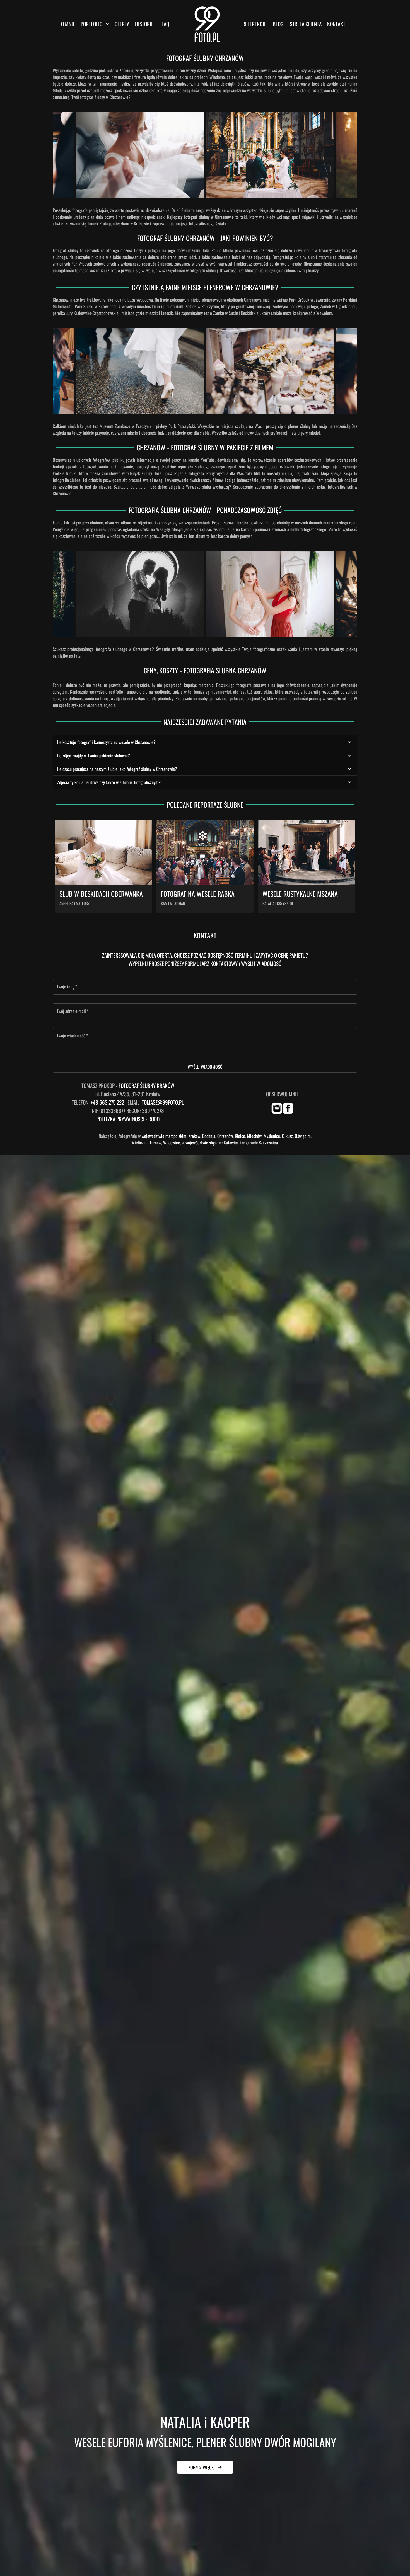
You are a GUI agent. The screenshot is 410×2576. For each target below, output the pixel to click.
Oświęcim (303, 1136)
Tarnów (155, 1143)
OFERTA (122, 24)
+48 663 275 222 (107, 1102)
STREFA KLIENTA (306, 24)
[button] (205, 742)
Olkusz (287, 1136)
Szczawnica (268, 1143)
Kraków (194, 1136)
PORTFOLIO (91, 24)
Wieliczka (139, 1143)
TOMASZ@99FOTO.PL (163, 1102)
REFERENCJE (254, 24)
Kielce (240, 1136)
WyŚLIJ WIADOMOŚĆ (205, 1067)
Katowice (231, 1143)
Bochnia (209, 1136)
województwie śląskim (204, 1143)
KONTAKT (336, 24)
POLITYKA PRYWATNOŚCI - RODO (128, 1119)
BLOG (278, 24)
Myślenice (272, 1136)
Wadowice (172, 1143)
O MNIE (68, 24)
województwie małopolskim (164, 1136)
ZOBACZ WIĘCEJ (202, 2467)
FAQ (165, 24)
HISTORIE (144, 24)
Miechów (254, 1136)
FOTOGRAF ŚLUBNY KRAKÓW (146, 1086)
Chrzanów (225, 1136)
